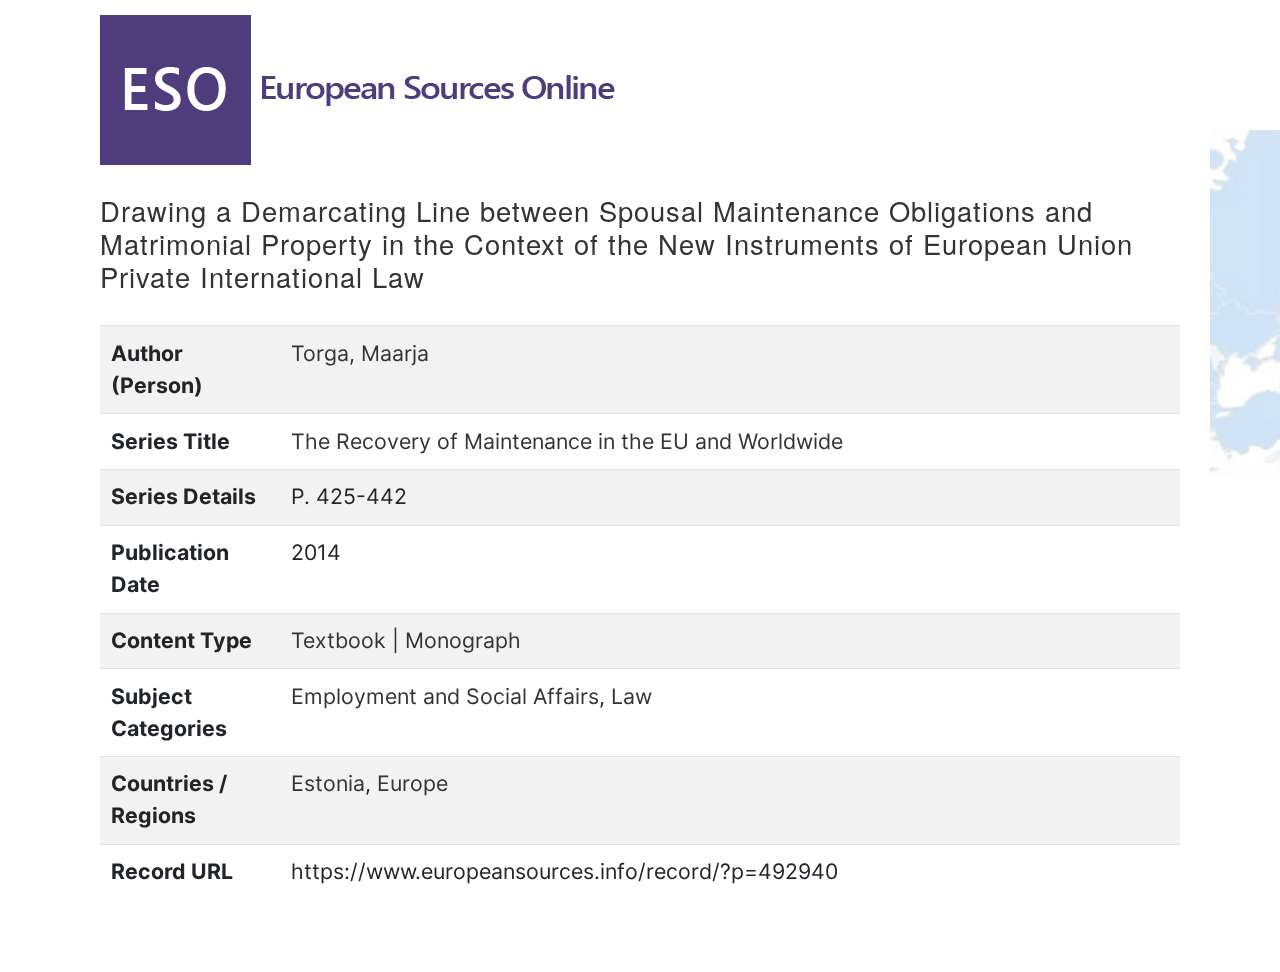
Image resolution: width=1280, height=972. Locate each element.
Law (631, 696)
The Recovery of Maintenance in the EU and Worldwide (567, 441)
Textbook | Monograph (406, 640)
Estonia (328, 783)
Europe (412, 783)
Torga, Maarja (360, 353)
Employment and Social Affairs (445, 696)
